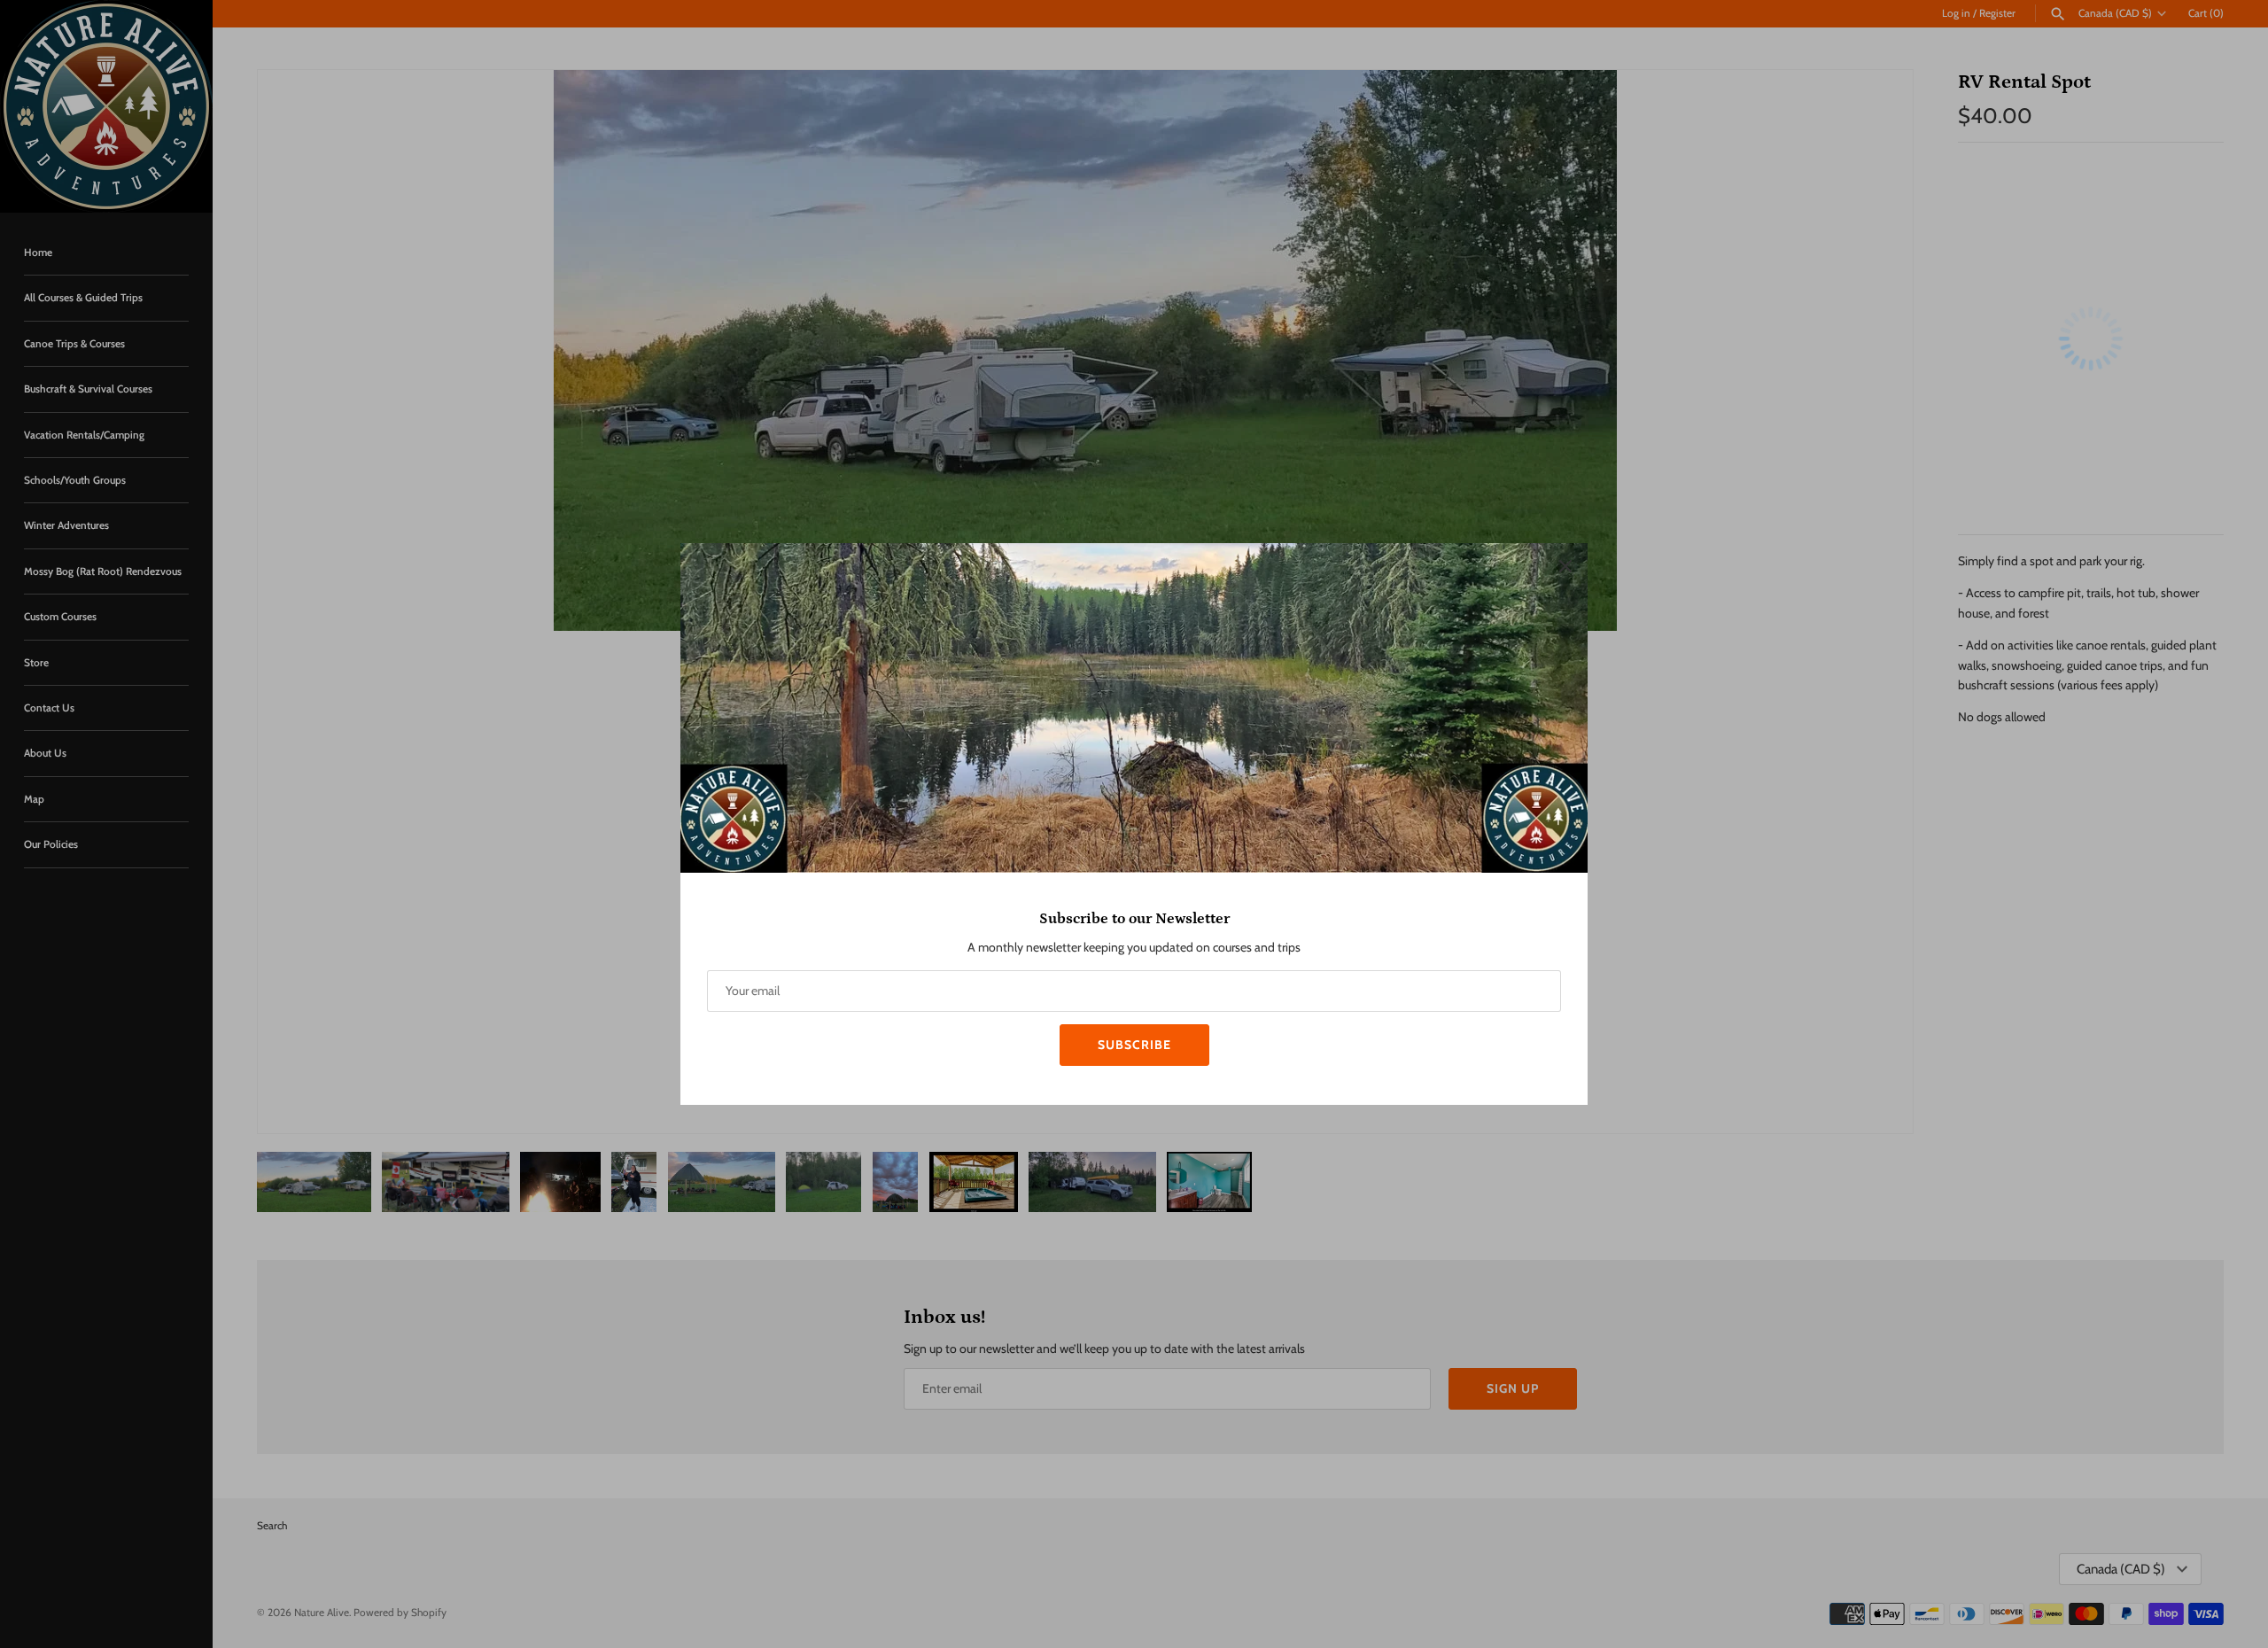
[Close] (1565, 565)
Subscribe (1134, 1045)
